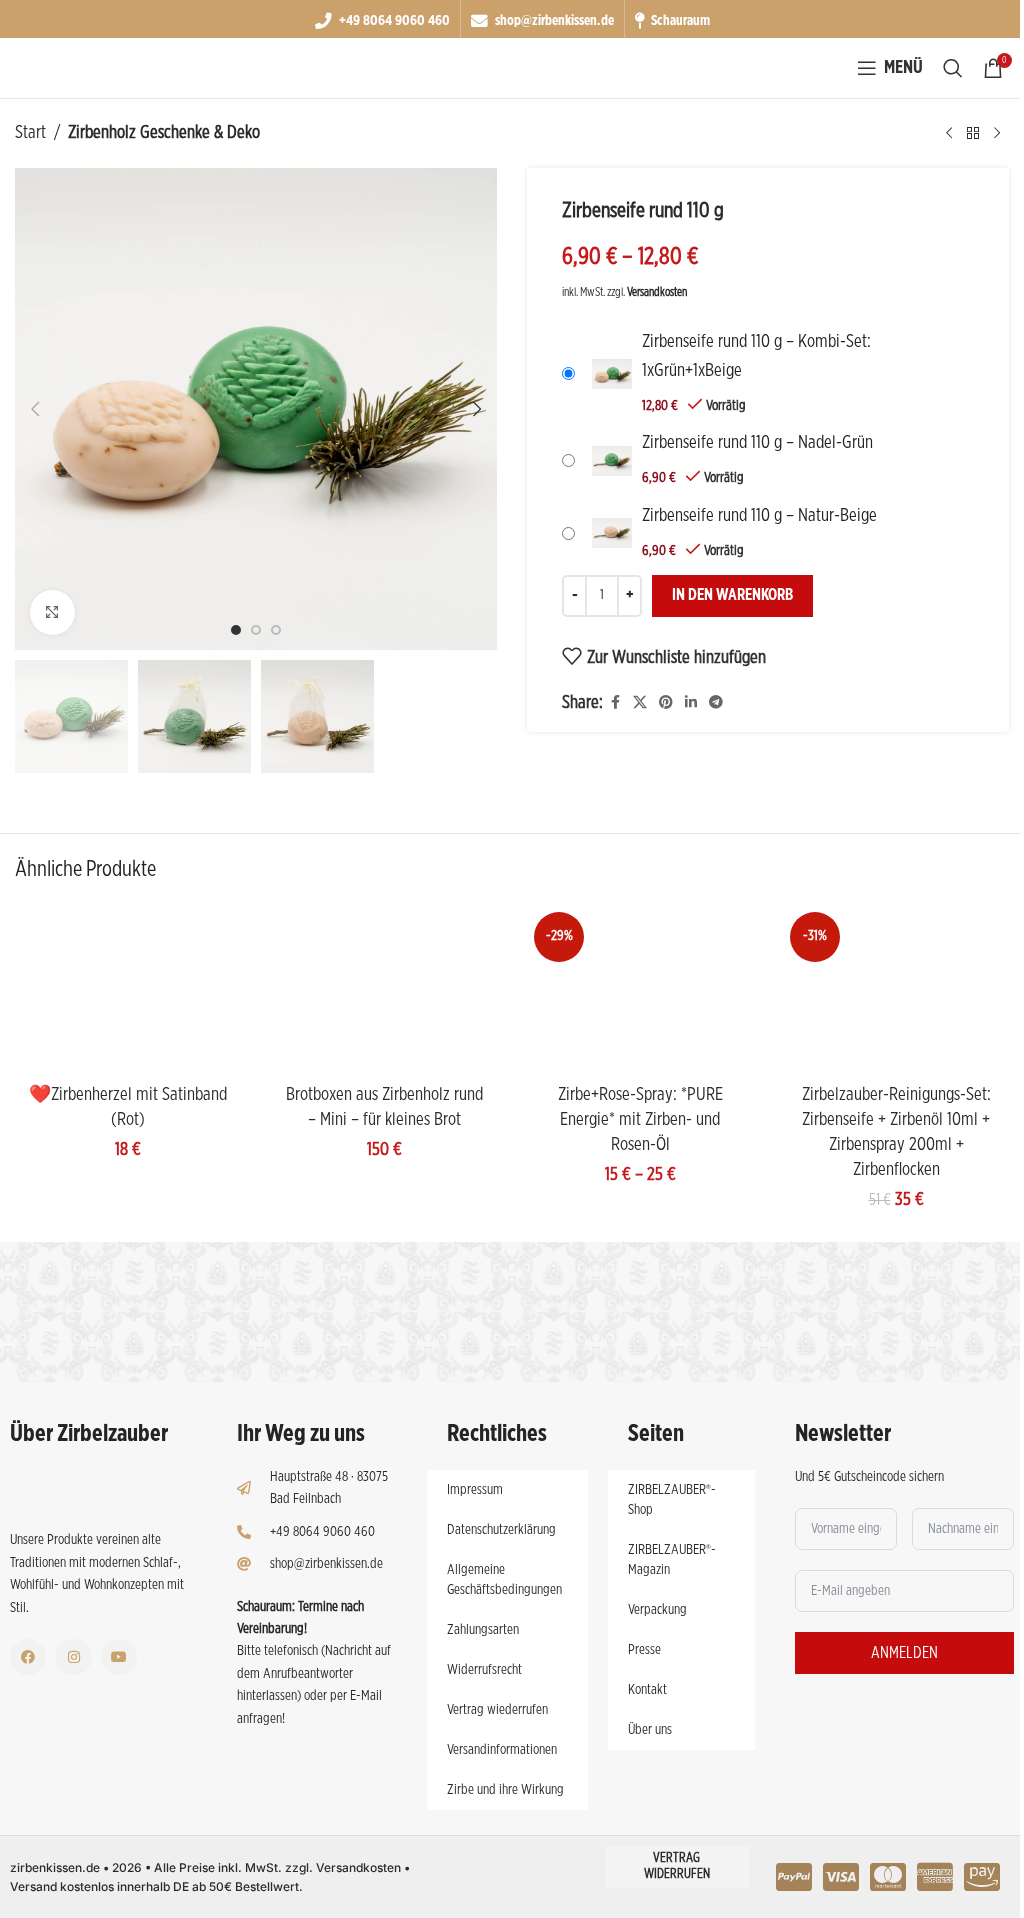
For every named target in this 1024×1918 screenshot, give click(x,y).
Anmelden (904, 1653)
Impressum (475, 1490)
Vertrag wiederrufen (497, 1710)
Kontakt (647, 1690)
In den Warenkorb (732, 595)
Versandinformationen (502, 1750)
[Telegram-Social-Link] (716, 703)
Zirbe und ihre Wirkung (505, 1790)
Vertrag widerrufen (677, 1866)
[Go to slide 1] (236, 630)
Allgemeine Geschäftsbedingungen (504, 1580)
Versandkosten (657, 292)
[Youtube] (119, 1657)
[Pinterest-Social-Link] (666, 703)
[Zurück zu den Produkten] (973, 133)
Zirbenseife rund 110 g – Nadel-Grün (757, 443)
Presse (644, 1650)
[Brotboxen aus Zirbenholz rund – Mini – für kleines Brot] (384, 990)
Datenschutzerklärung (501, 1530)
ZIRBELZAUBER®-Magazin (672, 1560)
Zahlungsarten (483, 1630)
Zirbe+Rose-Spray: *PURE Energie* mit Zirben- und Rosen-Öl (640, 1120)
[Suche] (953, 68)
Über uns (650, 1730)
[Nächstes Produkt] (997, 133)
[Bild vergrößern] (52, 612)
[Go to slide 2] (256, 630)
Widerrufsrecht (484, 1670)
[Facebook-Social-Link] (615, 703)
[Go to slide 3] (276, 630)
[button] (35, 409)
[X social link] (640, 703)
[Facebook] (28, 1657)
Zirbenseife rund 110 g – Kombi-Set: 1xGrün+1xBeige (756, 356)
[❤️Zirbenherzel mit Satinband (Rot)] (128, 990)
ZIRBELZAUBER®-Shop (672, 1500)
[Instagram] (73, 1657)
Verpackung (657, 1610)
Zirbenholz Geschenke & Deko (164, 133)
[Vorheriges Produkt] (949, 133)
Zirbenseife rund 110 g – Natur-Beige (759, 516)
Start (30, 133)
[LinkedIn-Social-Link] (691, 703)
